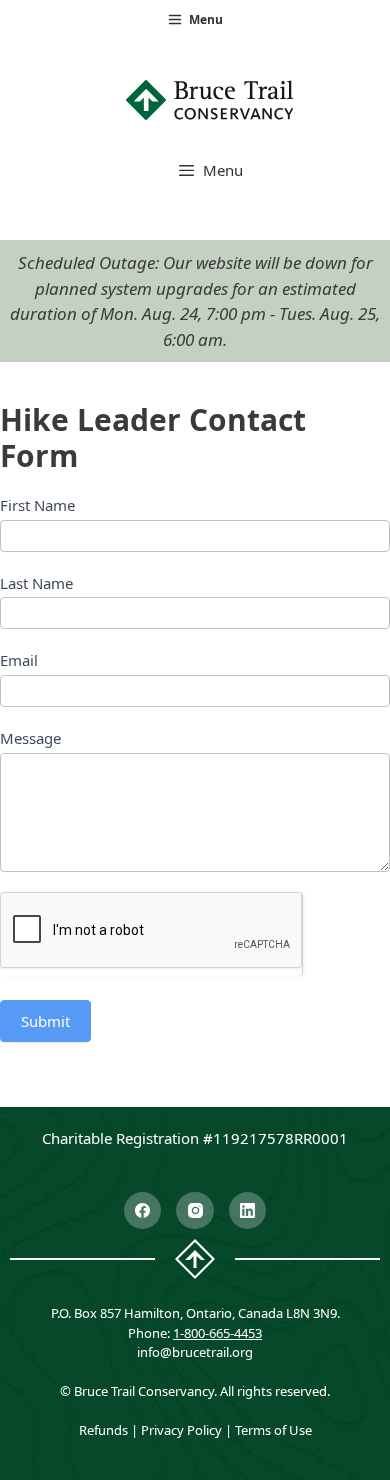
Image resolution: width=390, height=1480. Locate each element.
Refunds (103, 1430)
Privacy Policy (181, 1430)
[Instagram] (195, 1211)
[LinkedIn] (248, 1211)
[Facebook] (143, 1211)
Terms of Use (273, 1430)
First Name (37, 505)
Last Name (36, 583)
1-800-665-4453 (217, 1333)
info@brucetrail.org (195, 1352)
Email (19, 660)
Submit (45, 1021)
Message (30, 738)
